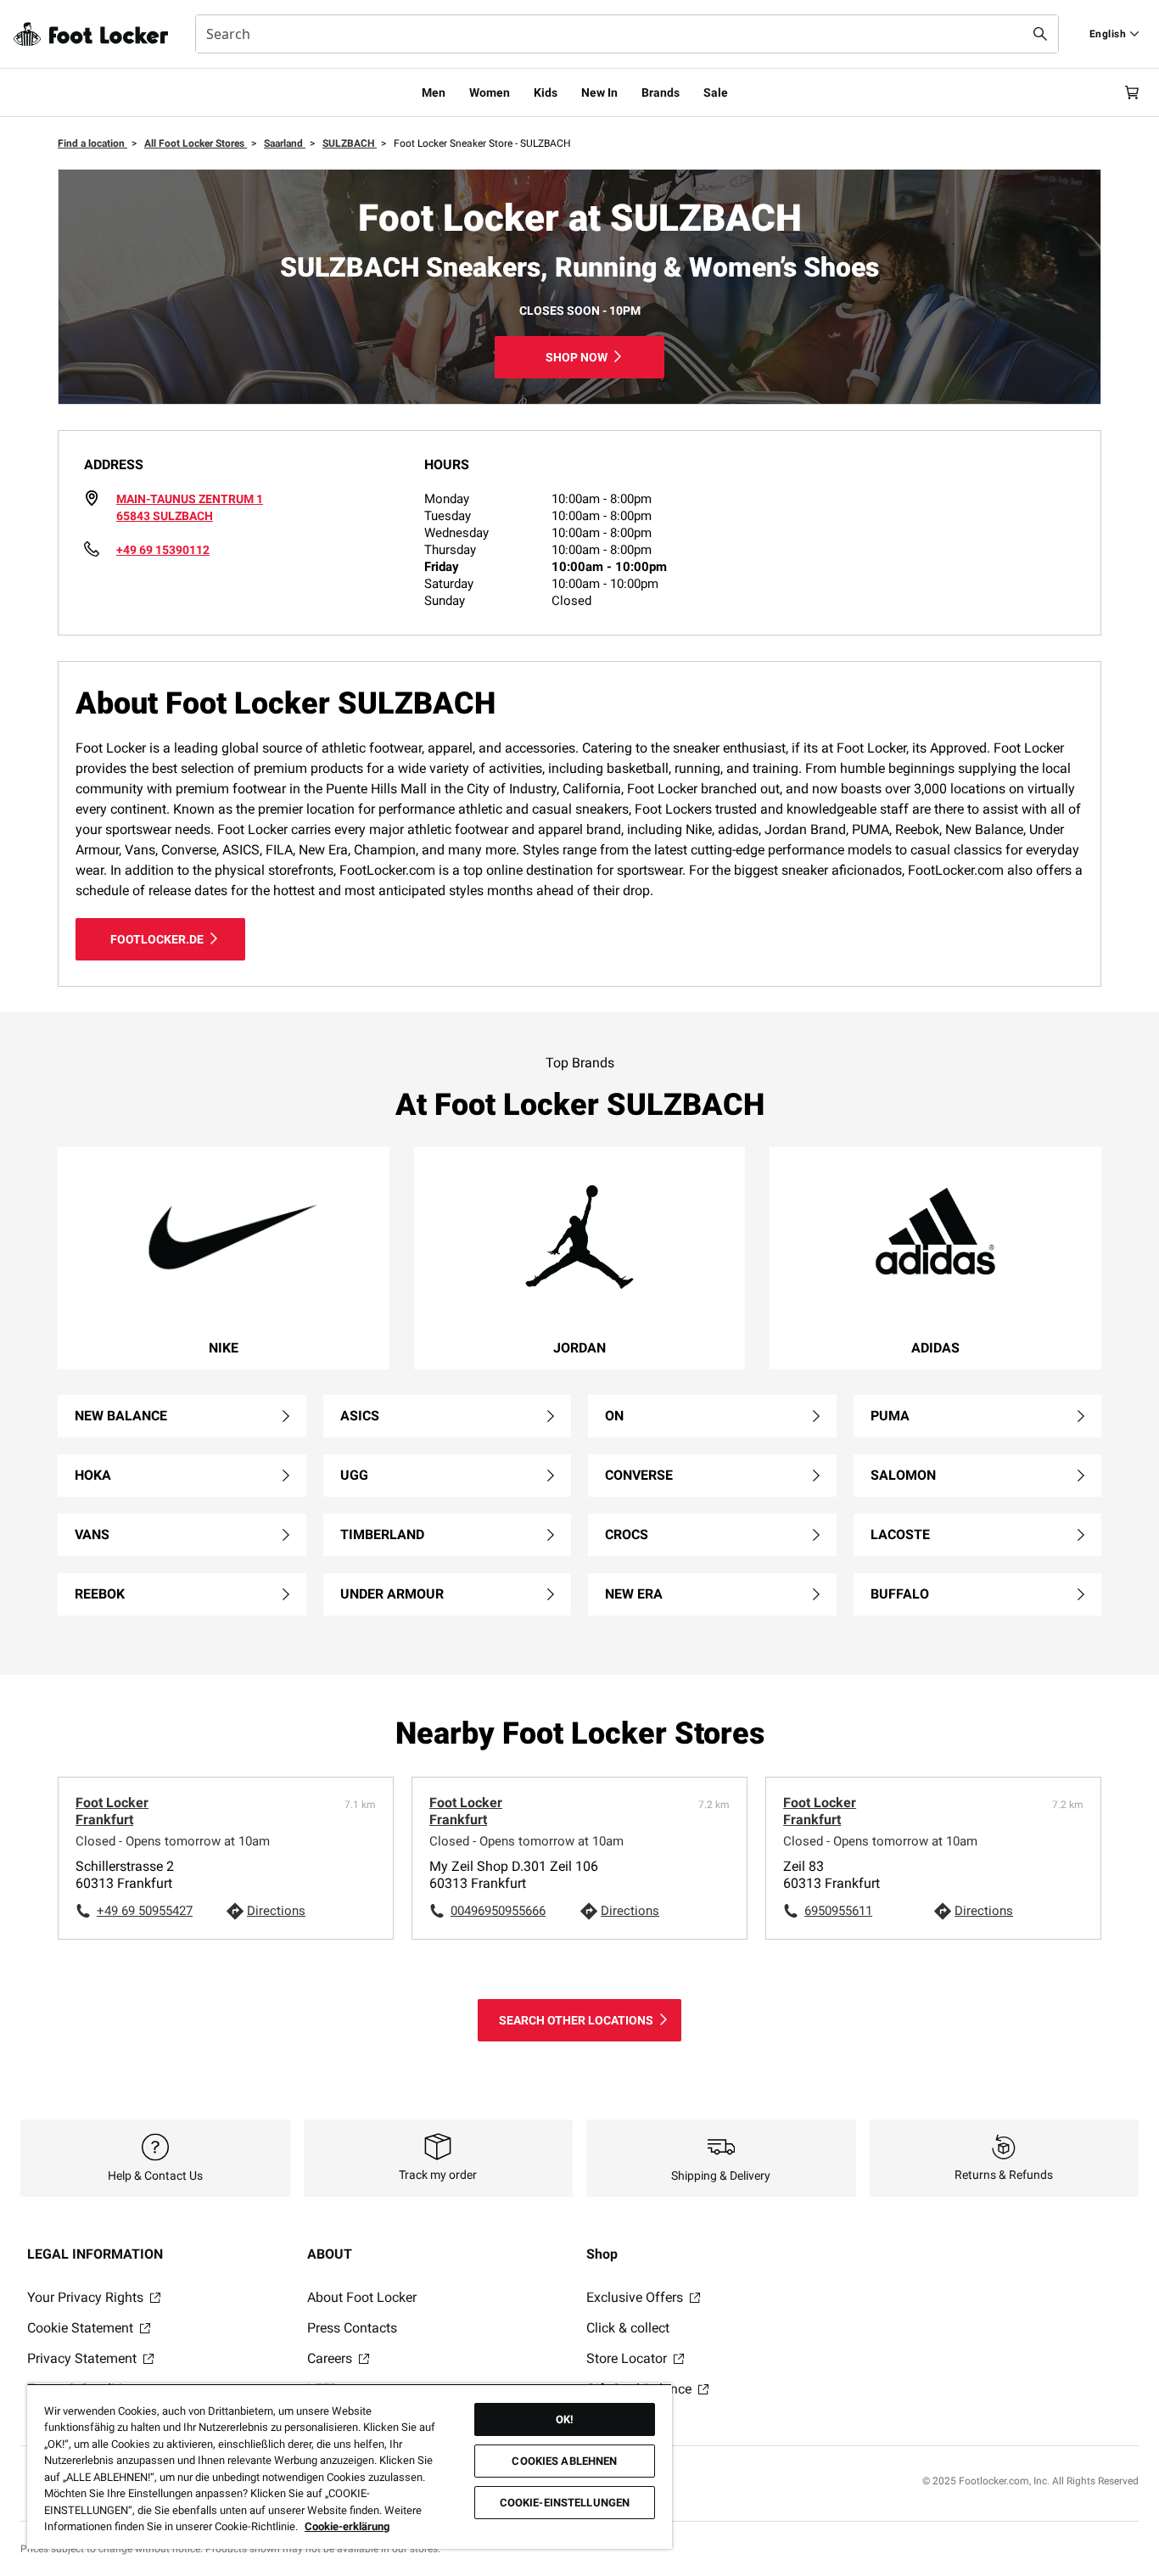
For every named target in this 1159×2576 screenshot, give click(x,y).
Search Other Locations (576, 2020)
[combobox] (627, 34)
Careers (331, 2358)
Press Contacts (352, 2328)
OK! (565, 2419)
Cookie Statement (82, 2328)
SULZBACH (350, 143)
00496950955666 (498, 1911)
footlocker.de (157, 939)
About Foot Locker (362, 2297)
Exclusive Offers (636, 2297)
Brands (661, 92)
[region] (350, 2466)
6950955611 (838, 1911)
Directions (276, 1911)
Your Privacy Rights (87, 2297)
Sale (716, 92)
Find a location (92, 143)
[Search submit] (1040, 34)
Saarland (285, 143)
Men (434, 92)
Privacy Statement (84, 2358)
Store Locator (628, 2358)
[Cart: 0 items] (1132, 92)
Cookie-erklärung (347, 2526)
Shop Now (577, 357)
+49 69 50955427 (145, 1911)
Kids (546, 92)
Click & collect (628, 2328)
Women (490, 92)
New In (599, 92)
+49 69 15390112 (163, 550)
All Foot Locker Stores (196, 143)
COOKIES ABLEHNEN (564, 2461)
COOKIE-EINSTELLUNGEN (565, 2503)
